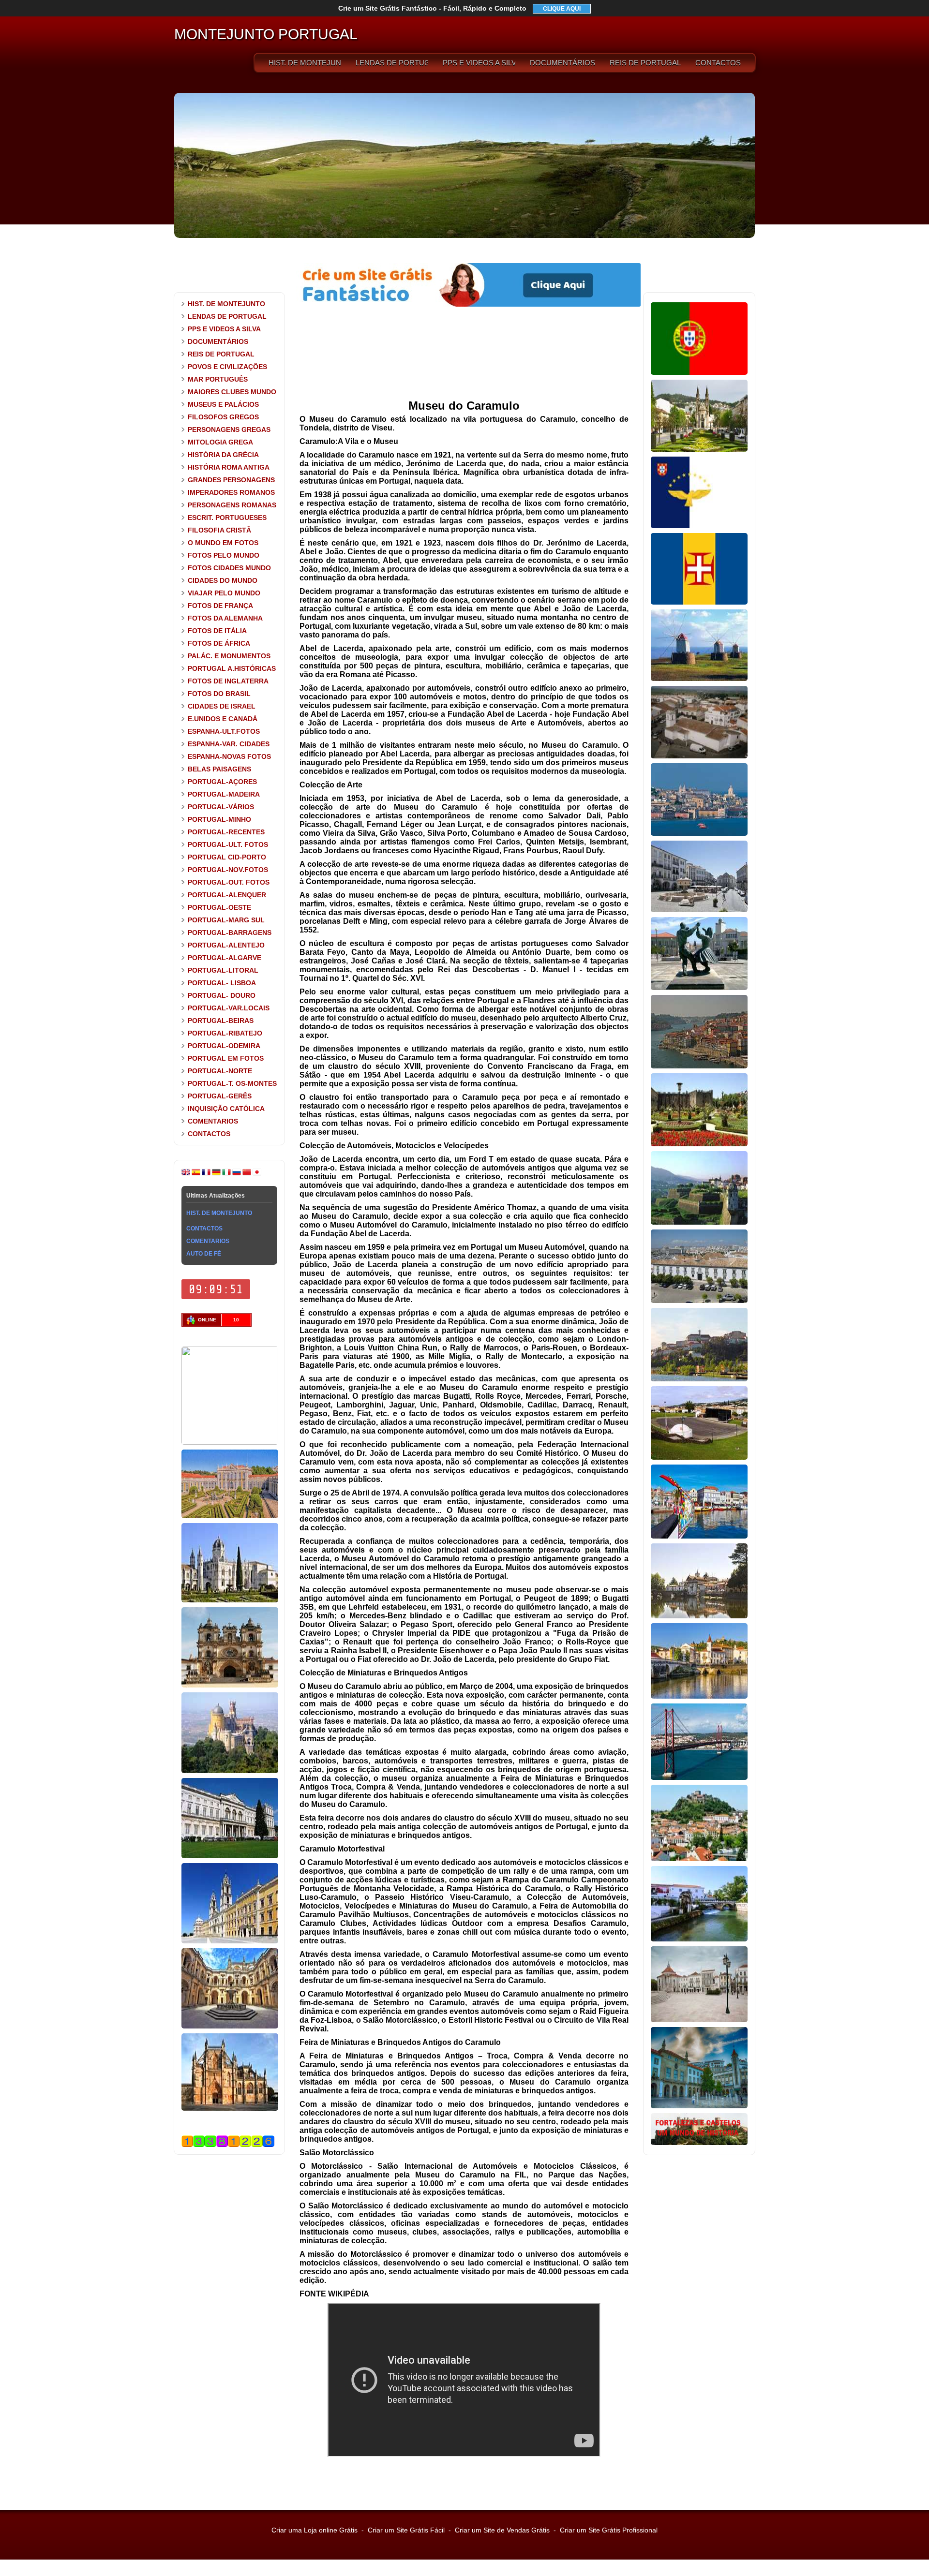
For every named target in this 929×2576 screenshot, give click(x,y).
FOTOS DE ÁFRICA (219, 643)
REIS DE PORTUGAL (645, 63)
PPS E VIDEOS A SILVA (479, 63)
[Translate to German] (216, 1174)
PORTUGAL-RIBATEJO (225, 1033)
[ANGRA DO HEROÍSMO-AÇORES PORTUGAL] (699, 1458)
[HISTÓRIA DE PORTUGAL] (699, 373)
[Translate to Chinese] (247, 1174)
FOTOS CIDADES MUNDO (229, 568)
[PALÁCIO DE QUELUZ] (230, 1516)
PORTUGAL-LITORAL (223, 970)
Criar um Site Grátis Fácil (406, 2530)
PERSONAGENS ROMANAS (232, 505)
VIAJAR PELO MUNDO (224, 593)
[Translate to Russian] (237, 1174)
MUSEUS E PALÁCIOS (223, 404)
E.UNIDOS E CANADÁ (223, 719)
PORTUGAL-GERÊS (220, 1096)
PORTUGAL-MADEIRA (224, 794)
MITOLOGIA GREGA (220, 442)
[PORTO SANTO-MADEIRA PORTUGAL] (699, 679)
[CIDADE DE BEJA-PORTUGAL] (699, 756)
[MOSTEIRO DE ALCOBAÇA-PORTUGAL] (230, 1686)
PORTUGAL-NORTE (220, 1071)
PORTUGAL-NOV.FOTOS (228, 870)
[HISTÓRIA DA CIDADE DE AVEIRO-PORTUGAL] (699, 1537)
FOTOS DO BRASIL (219, 694)
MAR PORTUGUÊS (218, 379)
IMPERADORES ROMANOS (231, 492)
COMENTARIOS (213, 1121)
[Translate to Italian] (226, 1174)
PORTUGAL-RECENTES (226, 832)
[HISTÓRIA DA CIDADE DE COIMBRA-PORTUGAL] (699, 1379)
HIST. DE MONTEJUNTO (305, 63)
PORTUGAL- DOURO (222, 995)
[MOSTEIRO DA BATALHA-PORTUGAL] (230, 2109)
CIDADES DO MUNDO (223, 580)
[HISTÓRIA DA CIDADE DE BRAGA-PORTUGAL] (699, 1144)
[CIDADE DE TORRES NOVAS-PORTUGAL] (699, 1939)
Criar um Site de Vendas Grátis (502, 2530)
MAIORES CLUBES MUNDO (232, 392)
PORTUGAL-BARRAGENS (230, 933)
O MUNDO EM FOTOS (223, 543)
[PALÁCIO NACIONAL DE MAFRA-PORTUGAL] (230, 1941)
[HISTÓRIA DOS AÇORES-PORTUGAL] (699, 526)
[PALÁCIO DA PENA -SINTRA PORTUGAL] (230, 1771)
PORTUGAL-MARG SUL (226, 920)
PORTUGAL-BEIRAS (221, 1021)
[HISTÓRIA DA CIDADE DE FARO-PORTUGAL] (699, 1301)
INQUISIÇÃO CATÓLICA (226, 1109)
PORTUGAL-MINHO (219, 819)
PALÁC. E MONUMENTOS (229, 656)
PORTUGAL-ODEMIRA (224, 1046)
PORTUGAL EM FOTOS (226, 1058)
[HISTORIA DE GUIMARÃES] (699, 450)
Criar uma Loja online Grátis (315, 2530)
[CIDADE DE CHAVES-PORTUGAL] (699, 1616)
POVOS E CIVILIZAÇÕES (227, 367)
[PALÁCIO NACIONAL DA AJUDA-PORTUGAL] (230, 1856)
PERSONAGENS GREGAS (229, 429)
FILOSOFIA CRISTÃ (219, 530)
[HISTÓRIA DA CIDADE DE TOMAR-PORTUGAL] (699, 1697)
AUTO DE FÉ (204, 1254)
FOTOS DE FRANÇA (220, 606)
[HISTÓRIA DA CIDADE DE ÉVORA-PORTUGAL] (699, 910)
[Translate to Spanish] (196, 1174)
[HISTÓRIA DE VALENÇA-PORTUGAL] (699, 1223)
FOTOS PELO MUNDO (224, 555)
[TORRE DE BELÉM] (230, 1443)
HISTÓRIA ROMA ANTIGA (229, 467)
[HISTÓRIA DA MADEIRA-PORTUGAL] (699, 603)
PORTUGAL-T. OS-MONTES (232, 1083)
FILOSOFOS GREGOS (223, 417)
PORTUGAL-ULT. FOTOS (228, 844)
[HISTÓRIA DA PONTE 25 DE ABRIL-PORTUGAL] (699, 1778)
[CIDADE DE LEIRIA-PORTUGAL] (699, 1859)
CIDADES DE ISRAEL (222, 706)
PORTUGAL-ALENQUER (227, 895)
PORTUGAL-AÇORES (222, 782)
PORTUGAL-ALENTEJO (226, 945)
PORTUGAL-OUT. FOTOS (229, 882)
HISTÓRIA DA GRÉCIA (223, 455)
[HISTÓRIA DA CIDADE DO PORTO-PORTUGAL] (699, 1066)
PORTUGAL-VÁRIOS (221, 807)
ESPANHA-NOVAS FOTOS (229, 756)
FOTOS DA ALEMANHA (225, 618)
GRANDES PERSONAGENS (231, 480)
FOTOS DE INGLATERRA (228, 681)
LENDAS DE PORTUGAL (392, 63)
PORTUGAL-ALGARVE (225, 958)
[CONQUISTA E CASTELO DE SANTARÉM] (699, 2020)
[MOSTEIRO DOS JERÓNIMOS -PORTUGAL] (230, 1600)
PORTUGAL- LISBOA (222, 983)
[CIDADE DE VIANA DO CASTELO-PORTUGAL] (699, 988)
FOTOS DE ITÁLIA (217, 631)
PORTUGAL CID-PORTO (227, 857)
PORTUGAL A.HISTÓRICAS (232, 668)
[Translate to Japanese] (257, 1174)
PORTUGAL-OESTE (219, 907)
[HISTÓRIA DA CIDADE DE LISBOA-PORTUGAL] (699, 834)
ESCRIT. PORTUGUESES (227, 518)
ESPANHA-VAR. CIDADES (229, 744)
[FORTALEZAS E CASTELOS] (699, 2143)
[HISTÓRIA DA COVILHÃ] (699, 2106)
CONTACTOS (718, 63)
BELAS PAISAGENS (219, 769)
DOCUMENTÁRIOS (562, 63)
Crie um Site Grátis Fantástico (432, 8)
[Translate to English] (186, 1174)
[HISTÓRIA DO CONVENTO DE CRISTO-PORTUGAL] (230, 2027)
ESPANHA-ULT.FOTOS (224, 731)
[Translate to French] (206, 1174)
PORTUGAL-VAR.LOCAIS (229, 1008)
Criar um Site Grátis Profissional (609, 2530)
